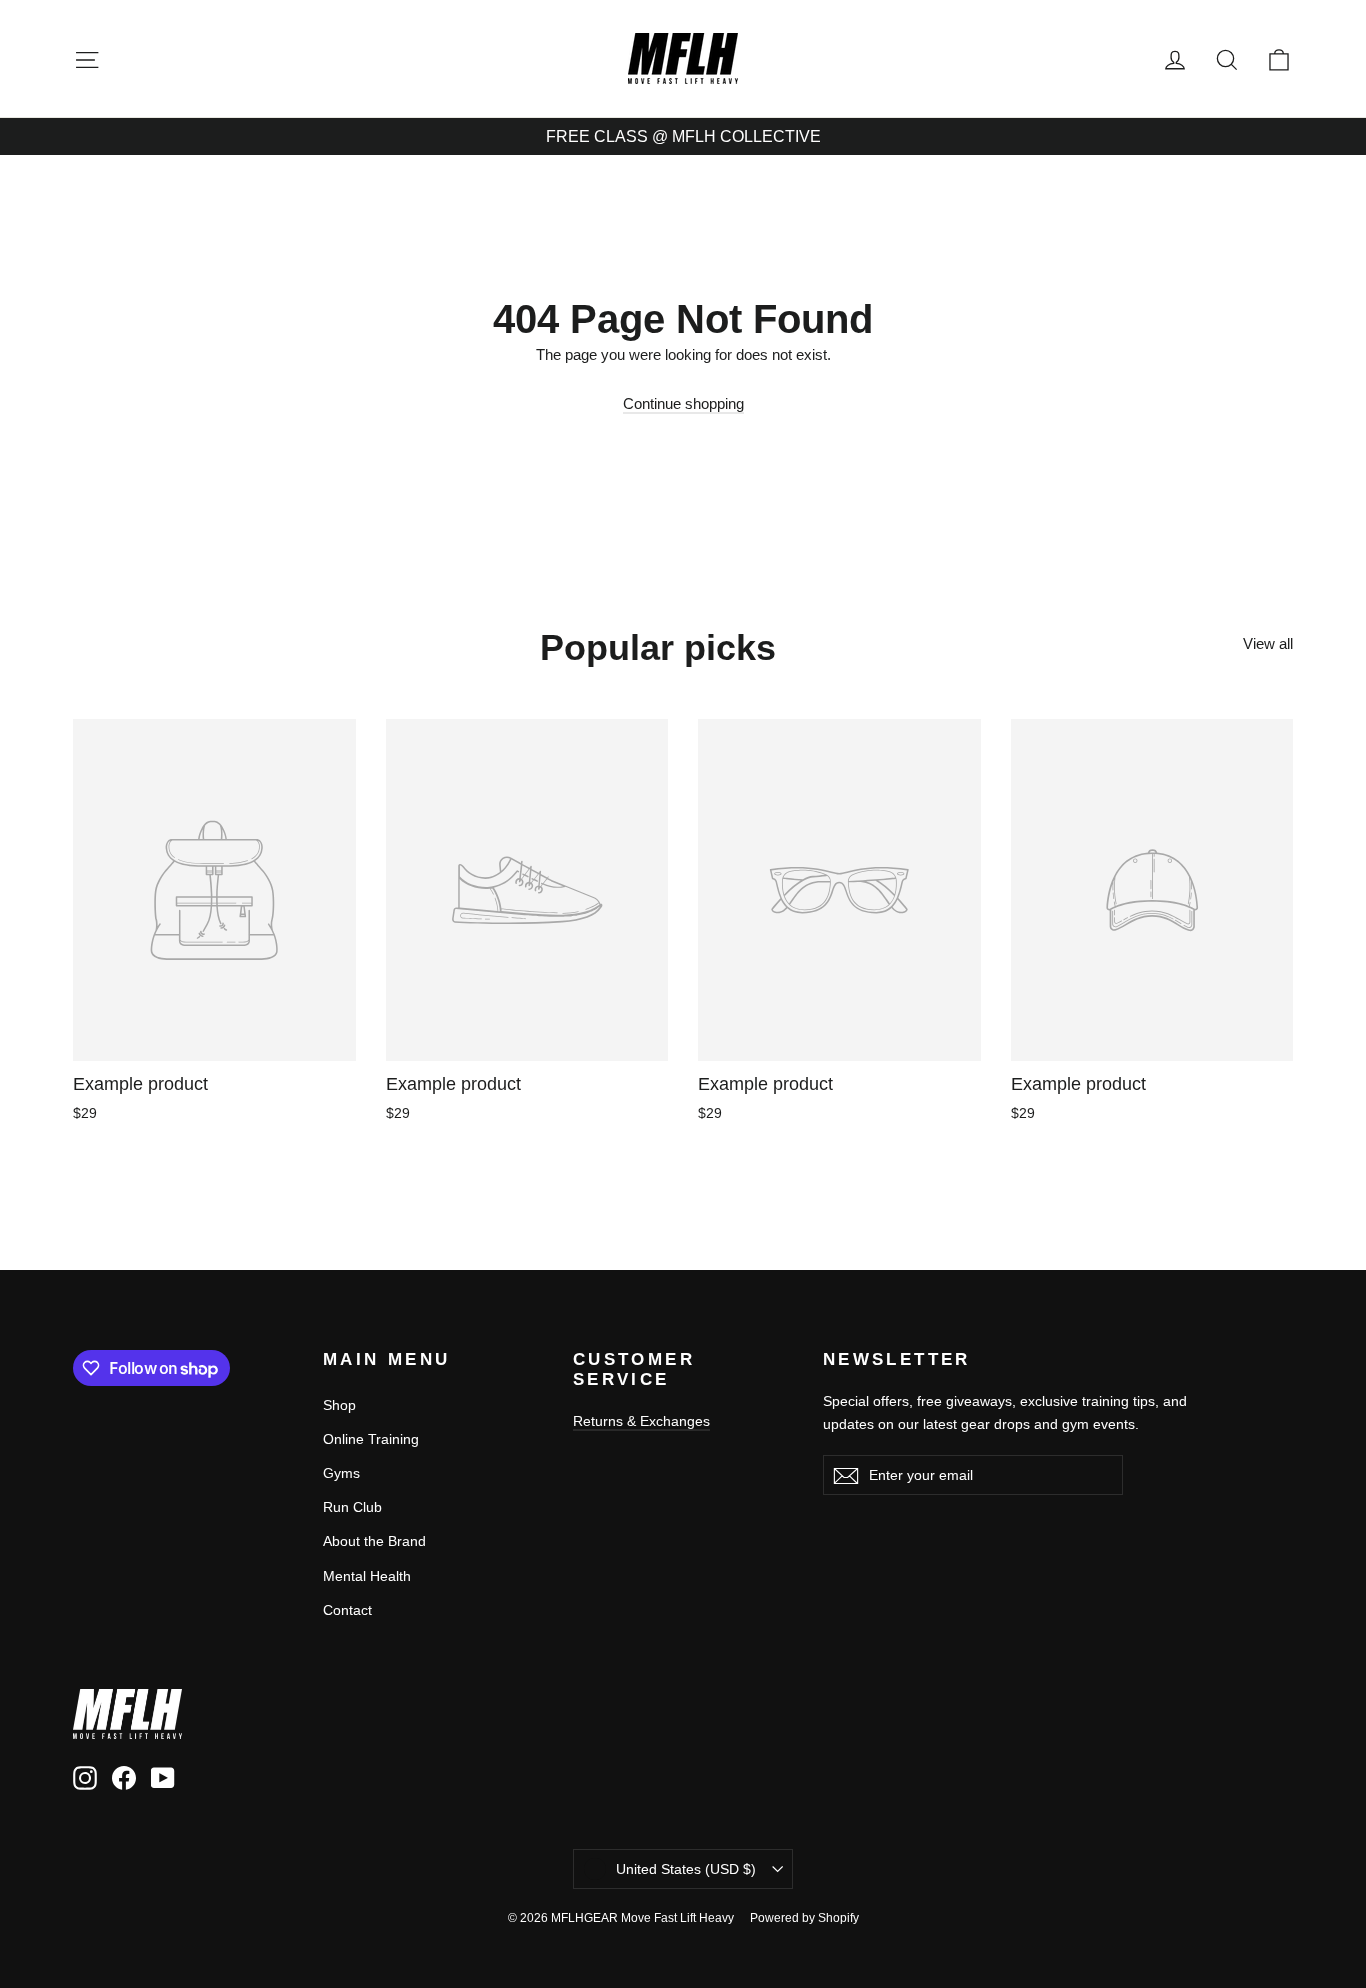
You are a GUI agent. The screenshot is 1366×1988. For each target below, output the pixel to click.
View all (1268, 643)
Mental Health (367, 1576)
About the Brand (374, 1541)
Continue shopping (683, 403)
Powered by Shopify (804, 1918)
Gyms (341, 1473)
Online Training (371, 1439)
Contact (347, 1610)
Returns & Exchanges (641, 1421)
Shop (339, 1405)
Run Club (352, 1507)
